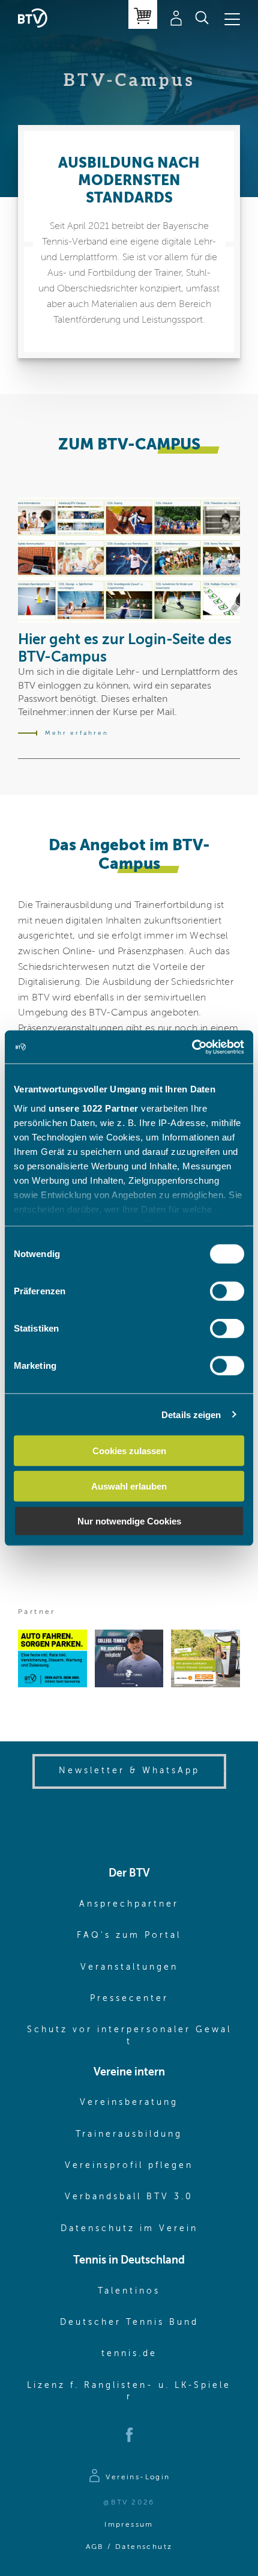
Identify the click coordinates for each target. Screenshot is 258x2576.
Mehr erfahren (77, 733)
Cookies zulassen (129, 1451)
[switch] (227, 1291)
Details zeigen (191, 1414)
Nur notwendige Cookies (129, 1521)
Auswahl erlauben (129, 1486)
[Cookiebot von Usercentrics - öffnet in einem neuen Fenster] (192, 1047)
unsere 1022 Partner (94, 1108)
